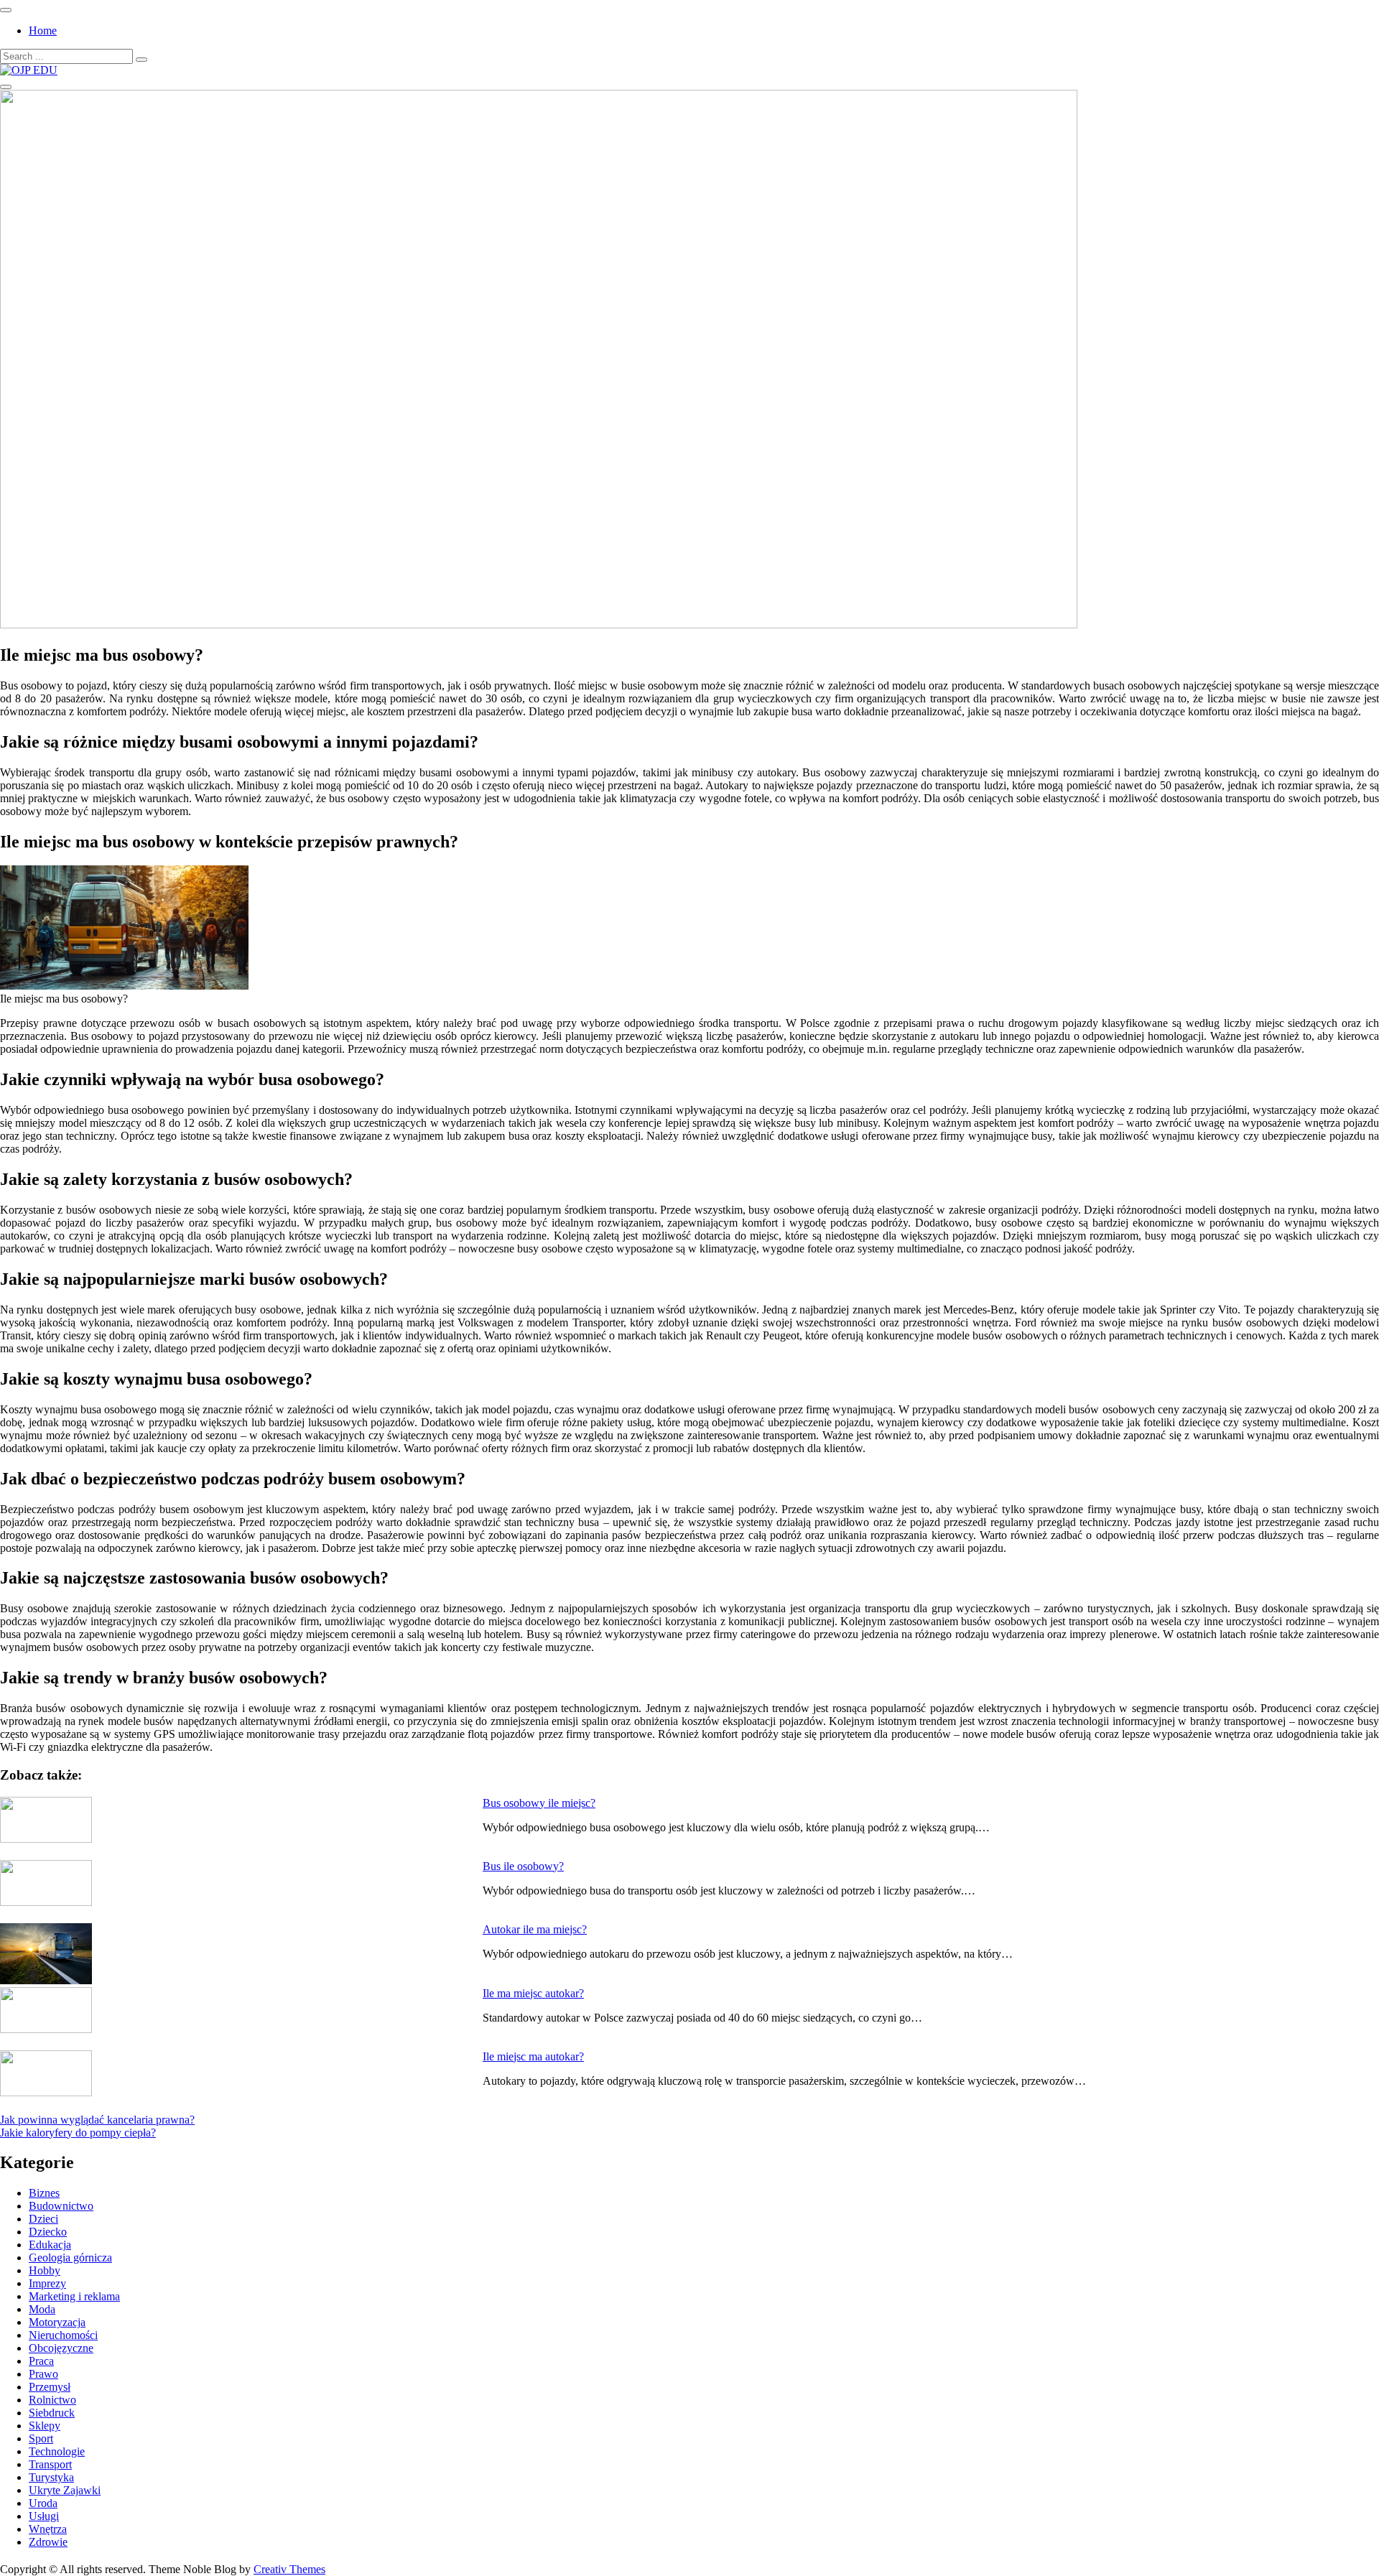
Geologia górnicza (70, 2258)
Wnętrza (48, 2529)
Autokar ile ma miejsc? (535, 1929)
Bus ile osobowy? (523, 1866)
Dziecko (48, 2232)
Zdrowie (48, 2542)
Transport (50, 2464)
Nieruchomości (63, 2335)
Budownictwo (61, 2206)
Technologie (57, 2451)
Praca (41, 2361)
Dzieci (43, 2219)
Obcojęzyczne (61, 2348)
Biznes (44, 2193)
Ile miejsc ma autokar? (533, 2056)
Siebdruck (52, 2413)
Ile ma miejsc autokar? (533, 1993)
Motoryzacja (57, 2322)
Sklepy (45, 2426)
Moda (42, 2309)
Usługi (44, 2516)
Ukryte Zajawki (65, 2490)
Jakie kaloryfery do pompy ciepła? (78, 2133)
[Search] (141, 60)
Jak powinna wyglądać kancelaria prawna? (97, 2120)
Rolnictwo (52, 2400)
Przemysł (50, 2387)
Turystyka (51, 2477)
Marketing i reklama (74, 2296)
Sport (41, 2438)
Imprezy (47, 2283)
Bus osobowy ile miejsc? (539, 1803)
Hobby (45, 2270)
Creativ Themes (289, 2569)
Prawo (43, 2374)
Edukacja (50, 2245)
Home (43, 31)
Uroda (43, 2503)
